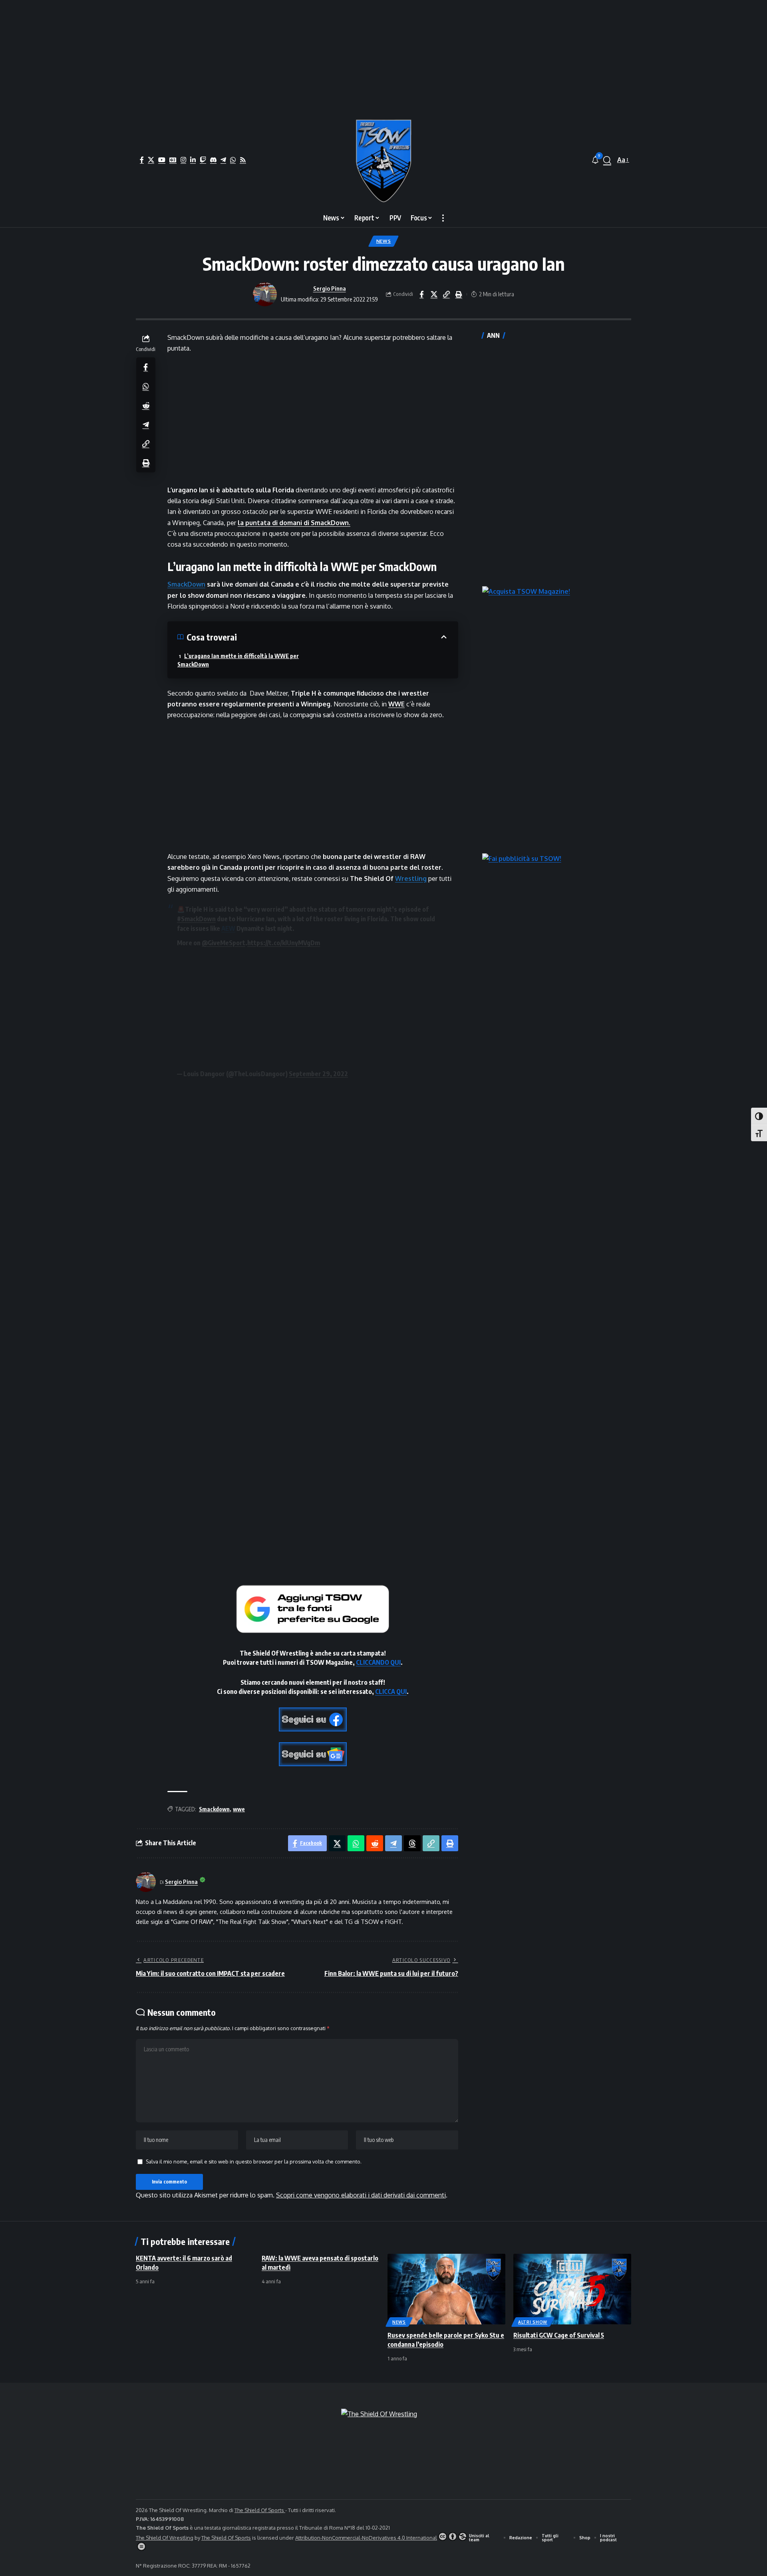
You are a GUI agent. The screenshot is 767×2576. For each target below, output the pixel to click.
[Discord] (213, 160)
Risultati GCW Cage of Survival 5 (559, 2335)
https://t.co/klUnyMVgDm (284, 943)
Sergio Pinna (330, 288)
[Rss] (243, 160)
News (384, 241)
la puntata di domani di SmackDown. (294, 523)
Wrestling (411, 878)
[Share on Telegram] (146, 424)
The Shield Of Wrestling (165, 2538)
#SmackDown (196, 919)
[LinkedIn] (193, 160)
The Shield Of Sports (260, 2510)
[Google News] (173, 160)
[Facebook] (142, 160)
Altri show (533, 2322)
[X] (151, 160)
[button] (607, 160)
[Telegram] (223, 160)
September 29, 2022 (318, 1074)
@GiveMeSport (224, 943)
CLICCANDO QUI (378, 1662)
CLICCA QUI (391, 1692)
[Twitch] (203, 160)
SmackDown (186, 584)
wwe (239, 1809)
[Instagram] (183, 160)
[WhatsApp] (233, 160)
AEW (228, 928)
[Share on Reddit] (146, 405)
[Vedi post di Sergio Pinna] (265, 294)
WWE (396, 704)
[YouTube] (162, 160)
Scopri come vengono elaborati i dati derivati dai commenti (361, 2195)
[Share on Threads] (412, 1843)
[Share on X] (434, 294)
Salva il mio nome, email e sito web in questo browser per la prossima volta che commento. (254, 2162)
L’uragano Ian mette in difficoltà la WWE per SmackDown (238, 660)
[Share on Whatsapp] (146, 386)
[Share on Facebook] (421, 294)
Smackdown (214, 1809)
